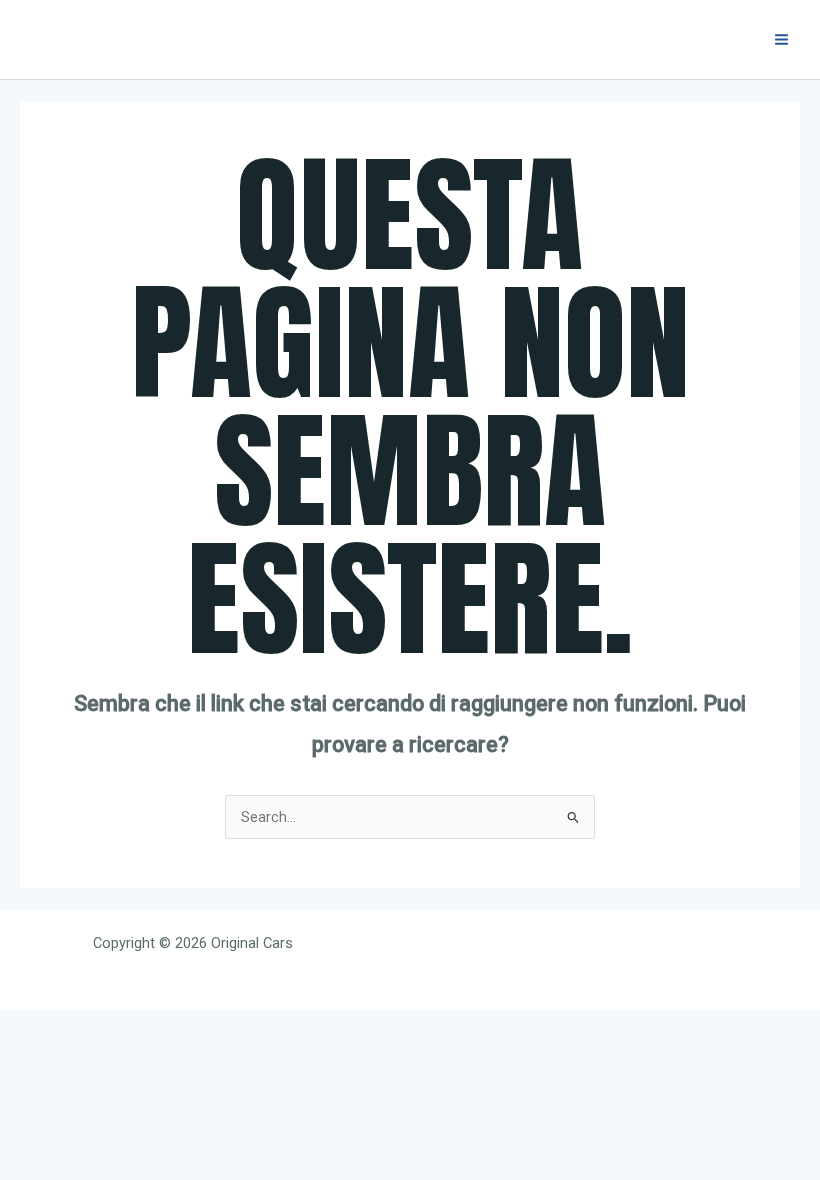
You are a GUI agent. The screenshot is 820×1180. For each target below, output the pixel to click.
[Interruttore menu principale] (781, 39)
